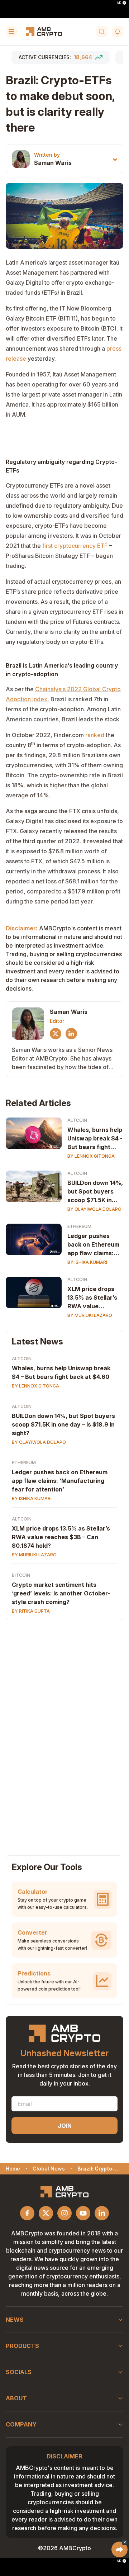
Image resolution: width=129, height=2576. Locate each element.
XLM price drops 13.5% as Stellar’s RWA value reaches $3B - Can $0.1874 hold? (94, 1298)
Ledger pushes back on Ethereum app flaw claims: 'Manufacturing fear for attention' (94, 1245)
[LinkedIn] (71, 1034)
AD (119, 3)
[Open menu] (11, 32)
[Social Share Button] (120, 2549)
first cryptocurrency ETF (75, 546)
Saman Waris (53, 163)
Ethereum (79, 1226)
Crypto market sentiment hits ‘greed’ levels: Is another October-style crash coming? (61, 1593)
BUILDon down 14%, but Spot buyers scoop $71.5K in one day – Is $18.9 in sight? (63, 1424)
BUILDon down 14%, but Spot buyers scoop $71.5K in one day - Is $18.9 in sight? (95, 1192)
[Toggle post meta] (115, 159)
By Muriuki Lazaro (90, 1315)
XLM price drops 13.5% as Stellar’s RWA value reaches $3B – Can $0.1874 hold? (61, 1537)
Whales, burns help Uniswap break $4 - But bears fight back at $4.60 (95, 1139)
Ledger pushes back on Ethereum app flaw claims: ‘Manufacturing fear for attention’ (60, 1481)
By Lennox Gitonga (91, 1156)
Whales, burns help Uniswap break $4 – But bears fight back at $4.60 (61, 1372)
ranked (95, 735)
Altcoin (77, 1120)
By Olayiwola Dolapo (94, 1209)
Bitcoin (21, 1575)
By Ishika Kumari (87, 1262)
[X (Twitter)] (56, 1034)
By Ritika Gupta (31, 1611)
